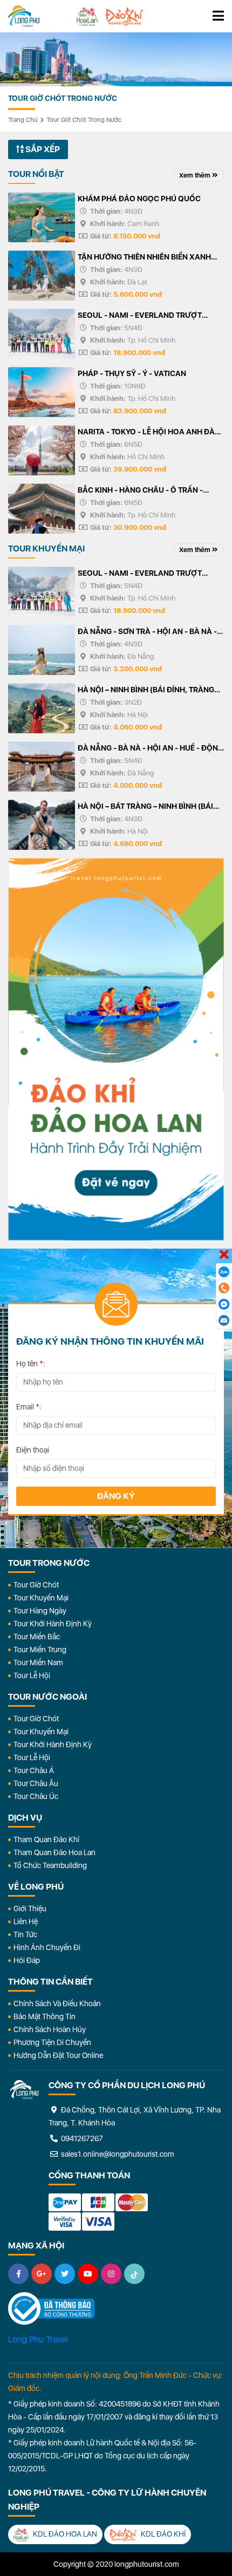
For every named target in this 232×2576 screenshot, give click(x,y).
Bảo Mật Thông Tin (45, 2016)
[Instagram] (111, 2274)
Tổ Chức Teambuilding (50, 1865)
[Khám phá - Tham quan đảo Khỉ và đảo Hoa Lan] (116, 1049)
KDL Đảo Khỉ (162, 2534)
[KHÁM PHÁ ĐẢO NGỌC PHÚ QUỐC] (42, 217)
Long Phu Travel (38, 2339)
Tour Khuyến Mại (41, 1598)
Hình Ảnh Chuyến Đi (47, 1947)
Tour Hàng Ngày (40, 1611)
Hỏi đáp (27, 1960)
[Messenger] (224, 1304)
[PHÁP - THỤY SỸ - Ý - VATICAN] (42, 392)
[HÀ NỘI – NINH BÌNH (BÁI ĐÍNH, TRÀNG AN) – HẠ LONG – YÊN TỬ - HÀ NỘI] (42, 708)
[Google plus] (42, 2274)
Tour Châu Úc (36, 1796)
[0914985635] (224, 1320)
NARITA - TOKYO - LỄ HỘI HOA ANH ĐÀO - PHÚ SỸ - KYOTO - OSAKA (149, 433)
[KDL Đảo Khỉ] (124, 16)
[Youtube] (88, 2274)
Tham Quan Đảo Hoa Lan (54, 1852)
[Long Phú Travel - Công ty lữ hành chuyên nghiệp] (24, 2090)
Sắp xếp (42, 149)
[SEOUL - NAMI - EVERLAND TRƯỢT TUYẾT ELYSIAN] (42, 334)
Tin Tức (25, 1934)
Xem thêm (196, 175)
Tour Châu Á (34, 1770)
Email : (29, 1407)
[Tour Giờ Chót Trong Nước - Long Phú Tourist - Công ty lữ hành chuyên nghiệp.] (24, 16)
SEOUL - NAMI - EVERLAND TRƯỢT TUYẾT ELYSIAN (140, 316)
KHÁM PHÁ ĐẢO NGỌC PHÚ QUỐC (139, 199)
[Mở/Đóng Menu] (218, 16)
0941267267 (81, 2138)
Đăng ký (116, 1496)
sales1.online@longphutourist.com (117, 2154)
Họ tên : (31, 1364)
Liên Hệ (26, 1921)
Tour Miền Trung (40, 1650)
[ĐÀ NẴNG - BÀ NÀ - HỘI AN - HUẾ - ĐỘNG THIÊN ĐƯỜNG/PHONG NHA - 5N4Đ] (42, 766)
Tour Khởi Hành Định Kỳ (53, 1624)
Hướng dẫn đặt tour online (58, 2055)
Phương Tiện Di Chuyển (52, 2042)
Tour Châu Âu (36, 1783)
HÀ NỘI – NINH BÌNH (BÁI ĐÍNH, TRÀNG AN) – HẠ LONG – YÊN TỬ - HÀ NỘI (146, 691)
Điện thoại (33, 1450)
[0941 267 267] (224, 1288)
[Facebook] (18, 2274)
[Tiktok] (134, 2274)
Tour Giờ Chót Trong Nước (84, 120)
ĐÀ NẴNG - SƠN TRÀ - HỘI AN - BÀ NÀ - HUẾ (147, 632)
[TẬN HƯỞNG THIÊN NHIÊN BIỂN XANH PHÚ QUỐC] (42, 275)
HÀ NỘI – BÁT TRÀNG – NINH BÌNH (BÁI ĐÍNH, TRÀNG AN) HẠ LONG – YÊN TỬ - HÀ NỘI (146, 807)
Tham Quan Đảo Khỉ (46, 1839)
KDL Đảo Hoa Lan (64, 2534)
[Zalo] (224, 1272)
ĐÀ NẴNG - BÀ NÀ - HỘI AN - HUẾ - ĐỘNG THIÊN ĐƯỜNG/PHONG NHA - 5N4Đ (151, 749)
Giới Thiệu (30, 1909)
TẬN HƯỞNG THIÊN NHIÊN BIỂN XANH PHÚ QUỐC (144, 258)
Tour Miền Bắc (37, 1637)
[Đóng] (224, 1255)
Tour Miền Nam (38, 1662)
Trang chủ (23, 120)
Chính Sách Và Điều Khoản (57, 2003)
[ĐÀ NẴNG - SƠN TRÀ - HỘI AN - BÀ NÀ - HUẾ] (42, 650)
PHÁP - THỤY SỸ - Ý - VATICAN (132, 373)
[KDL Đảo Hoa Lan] (87, 16)
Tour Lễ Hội (32, 1675)
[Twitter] (65, 2274)
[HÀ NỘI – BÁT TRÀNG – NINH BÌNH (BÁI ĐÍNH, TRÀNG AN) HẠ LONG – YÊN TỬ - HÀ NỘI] (42, 825)
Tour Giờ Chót (36, 1585)
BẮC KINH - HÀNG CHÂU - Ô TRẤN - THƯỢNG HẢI (140, 491)
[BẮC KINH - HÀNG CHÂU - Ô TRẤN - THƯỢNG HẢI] (42, 509)
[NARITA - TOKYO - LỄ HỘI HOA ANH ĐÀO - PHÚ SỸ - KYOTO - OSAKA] (42, 450)
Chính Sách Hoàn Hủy (50, 2029)
